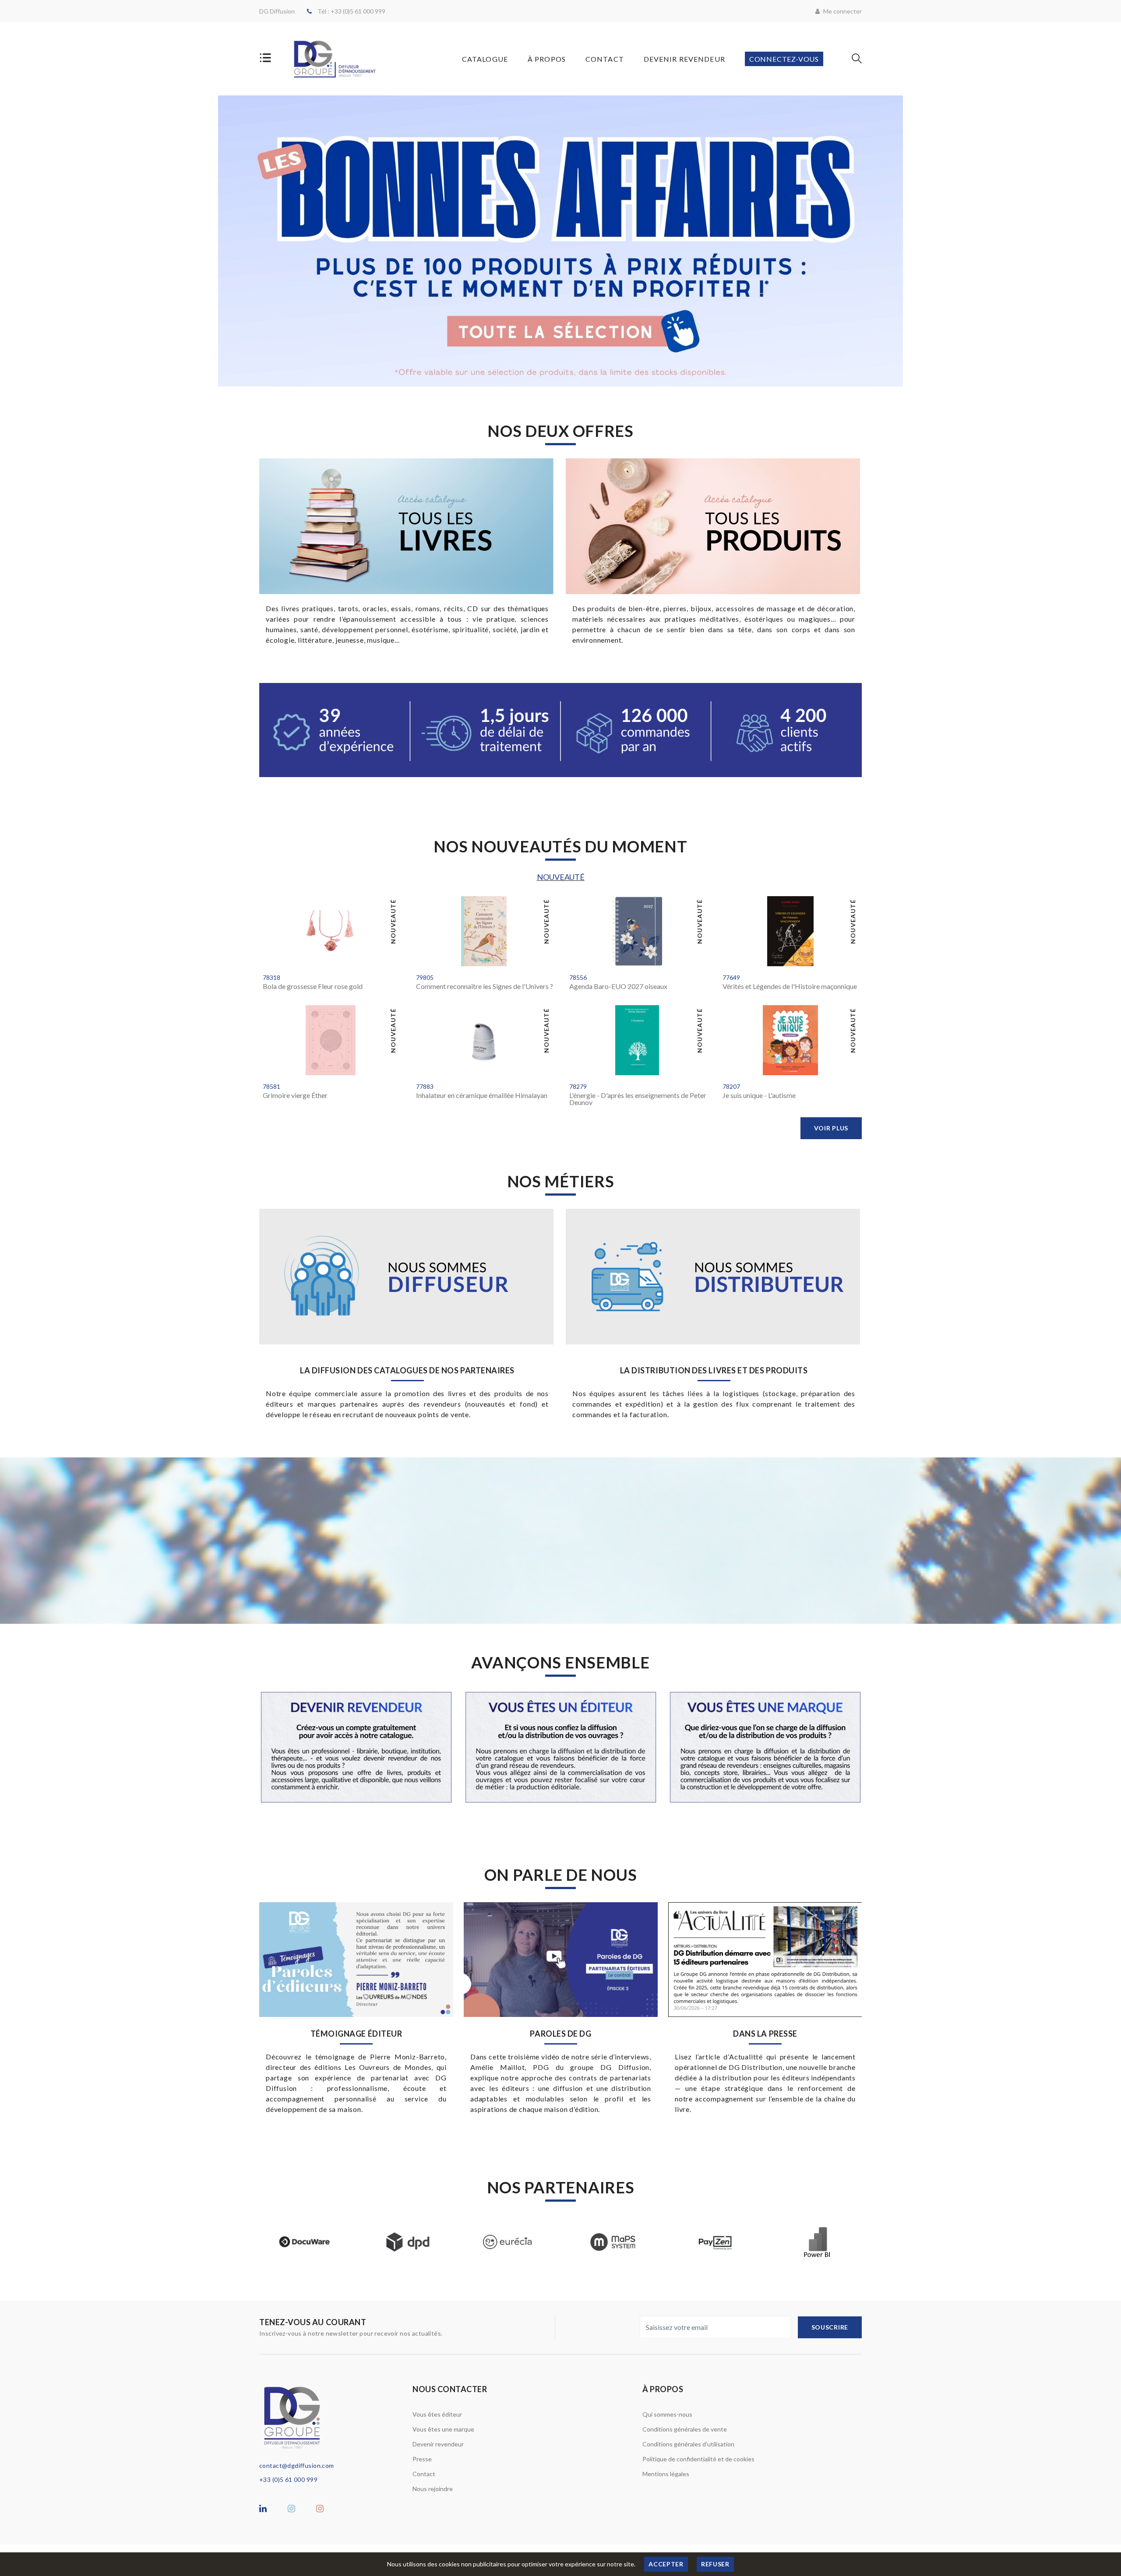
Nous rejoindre (433, 2489)
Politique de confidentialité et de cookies (698, 2459)
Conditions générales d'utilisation (688, 2444)
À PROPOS (547, 59)
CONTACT (605, 59)
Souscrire (830, 2327)
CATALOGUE (485, 59)
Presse (422, 2459)
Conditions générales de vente (685, 2429)
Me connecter (842, 11)
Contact (424, 2474)
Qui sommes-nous (667, 2414)
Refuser (715, 2564)
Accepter (666, 2564)
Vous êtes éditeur (437, 2414)
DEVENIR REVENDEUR (684, 59)
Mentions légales (666, 2474)
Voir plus (831, 1128)
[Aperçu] (275, 956)
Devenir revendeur (438, 2444)
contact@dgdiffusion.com (297, 2465)
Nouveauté (561, 877)
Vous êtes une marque (443, 2429)
